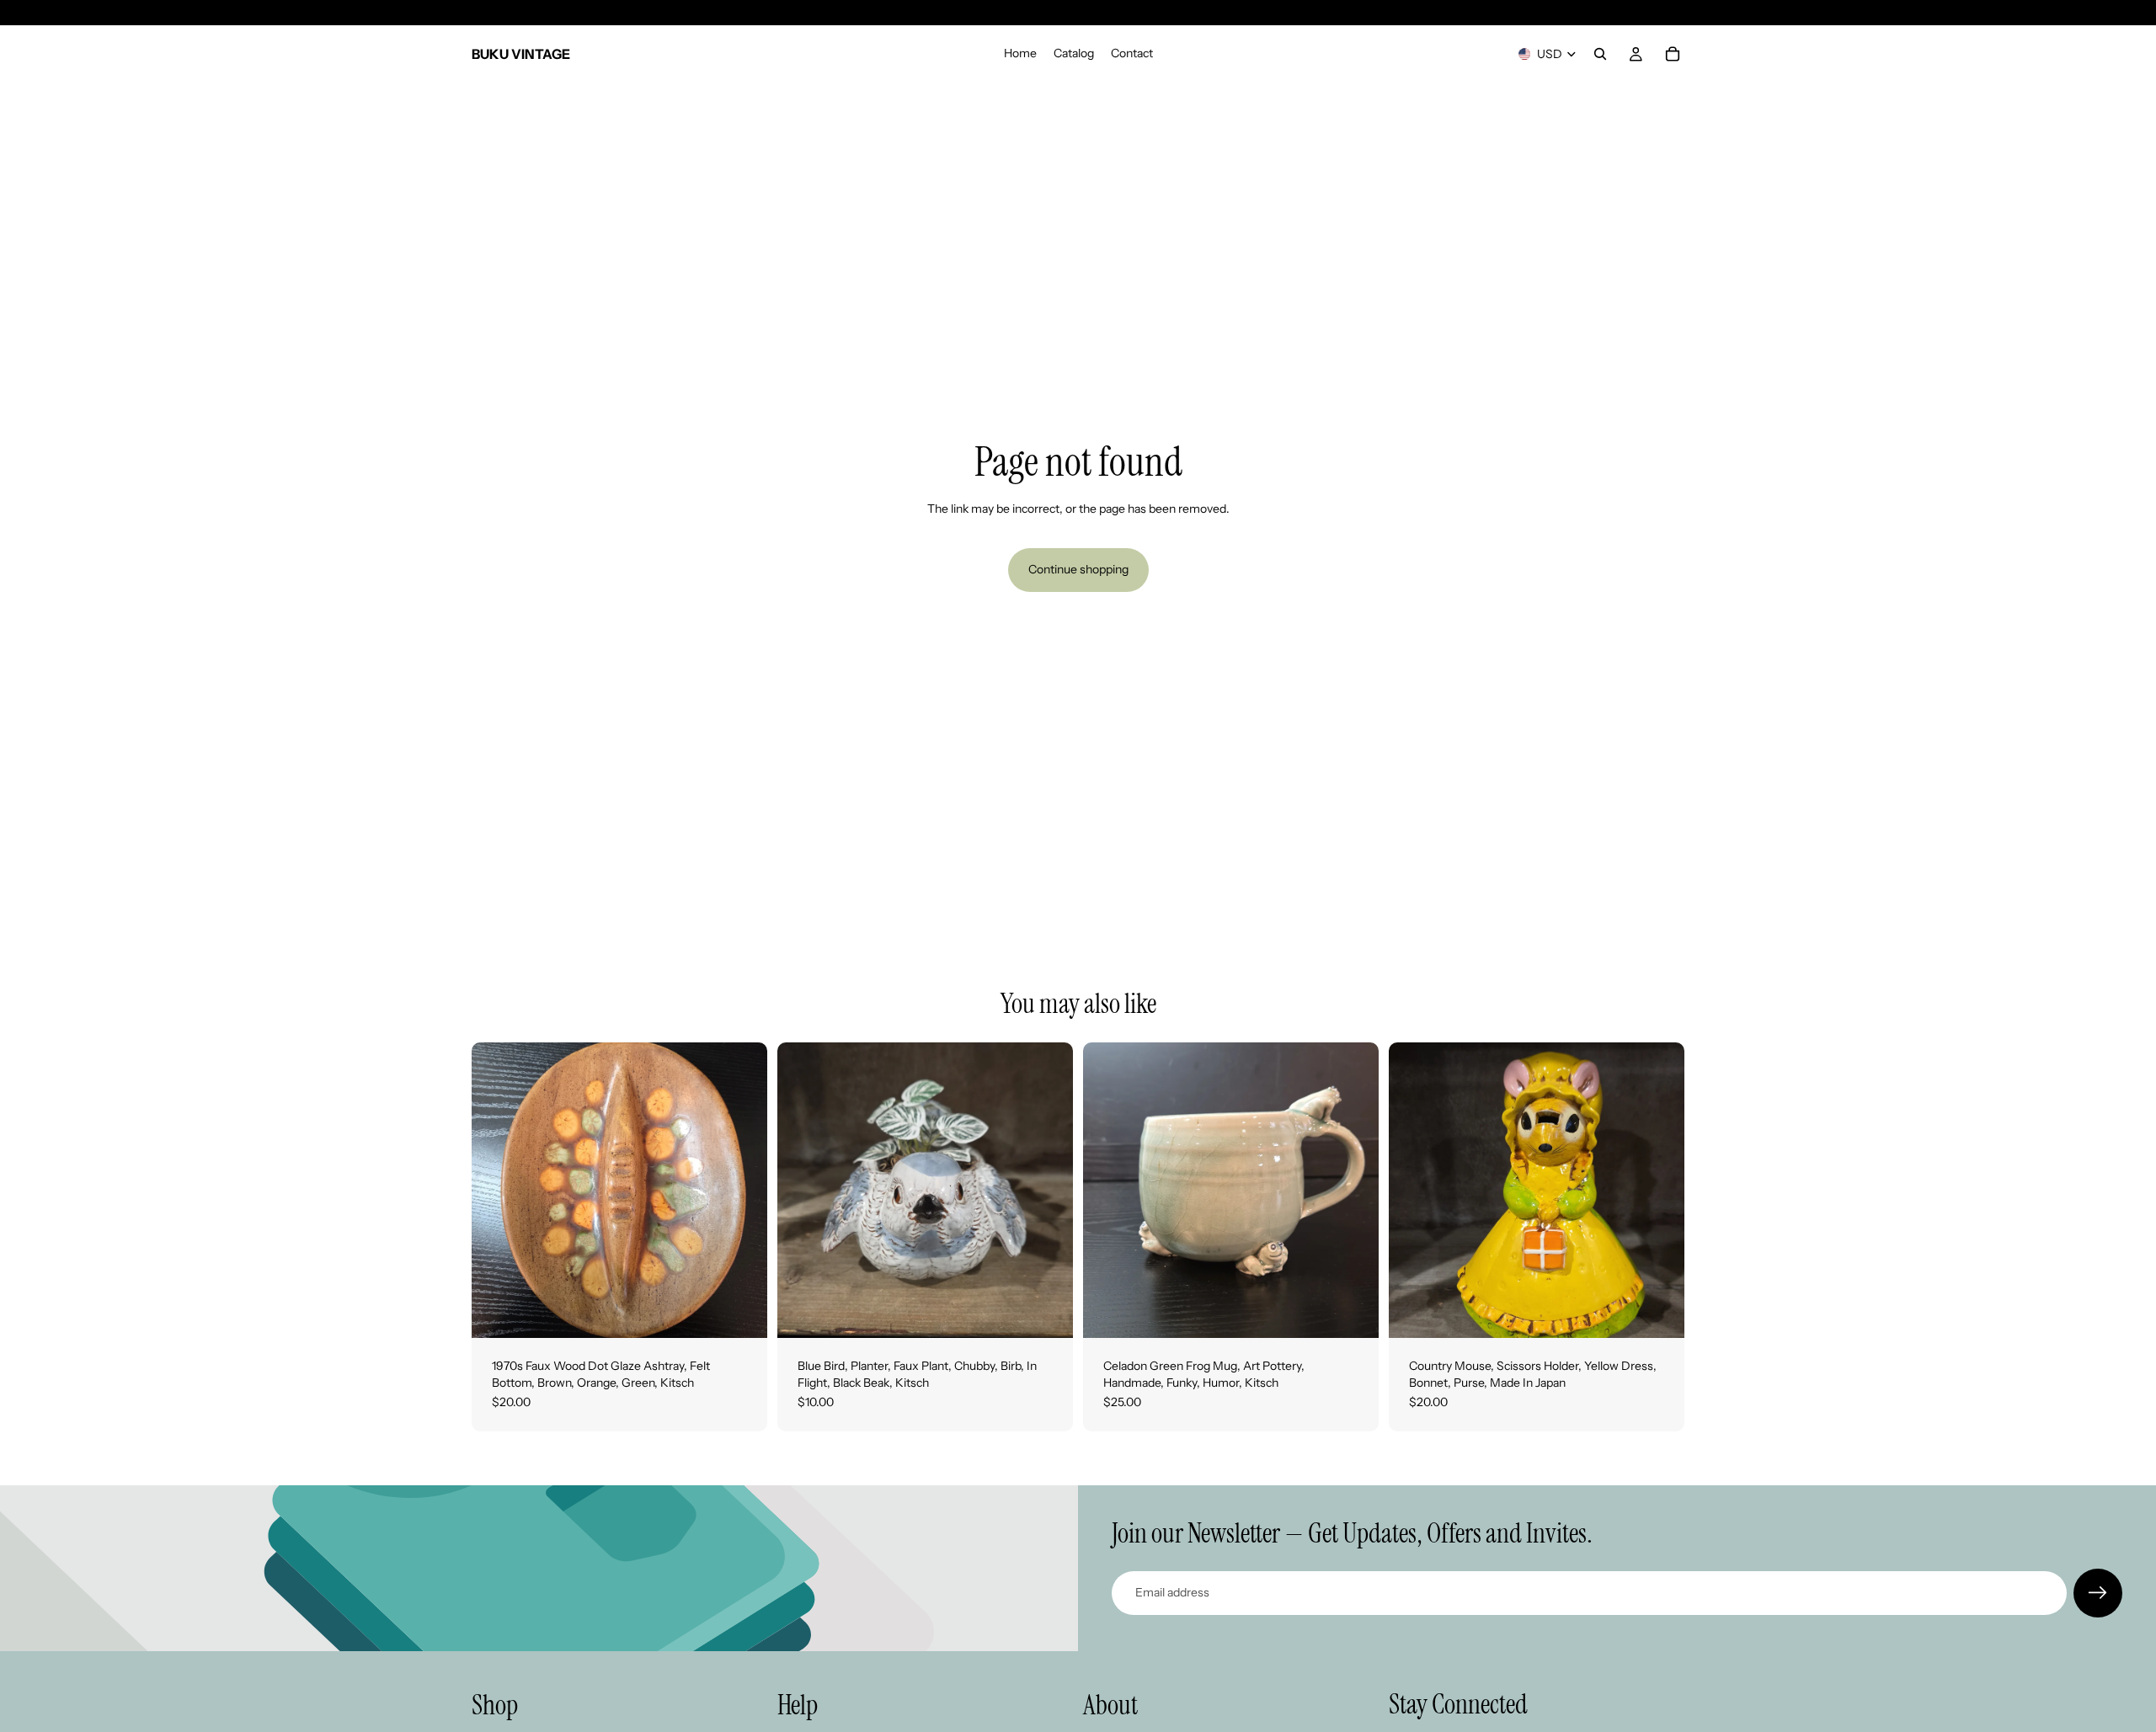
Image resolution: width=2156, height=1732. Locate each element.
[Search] (1600, 54)
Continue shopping (1078, 569)
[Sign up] (2098, 1593)
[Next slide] (742, 1191)
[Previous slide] (497, 1191)
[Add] (741, 1312)
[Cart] (1673, 54)
